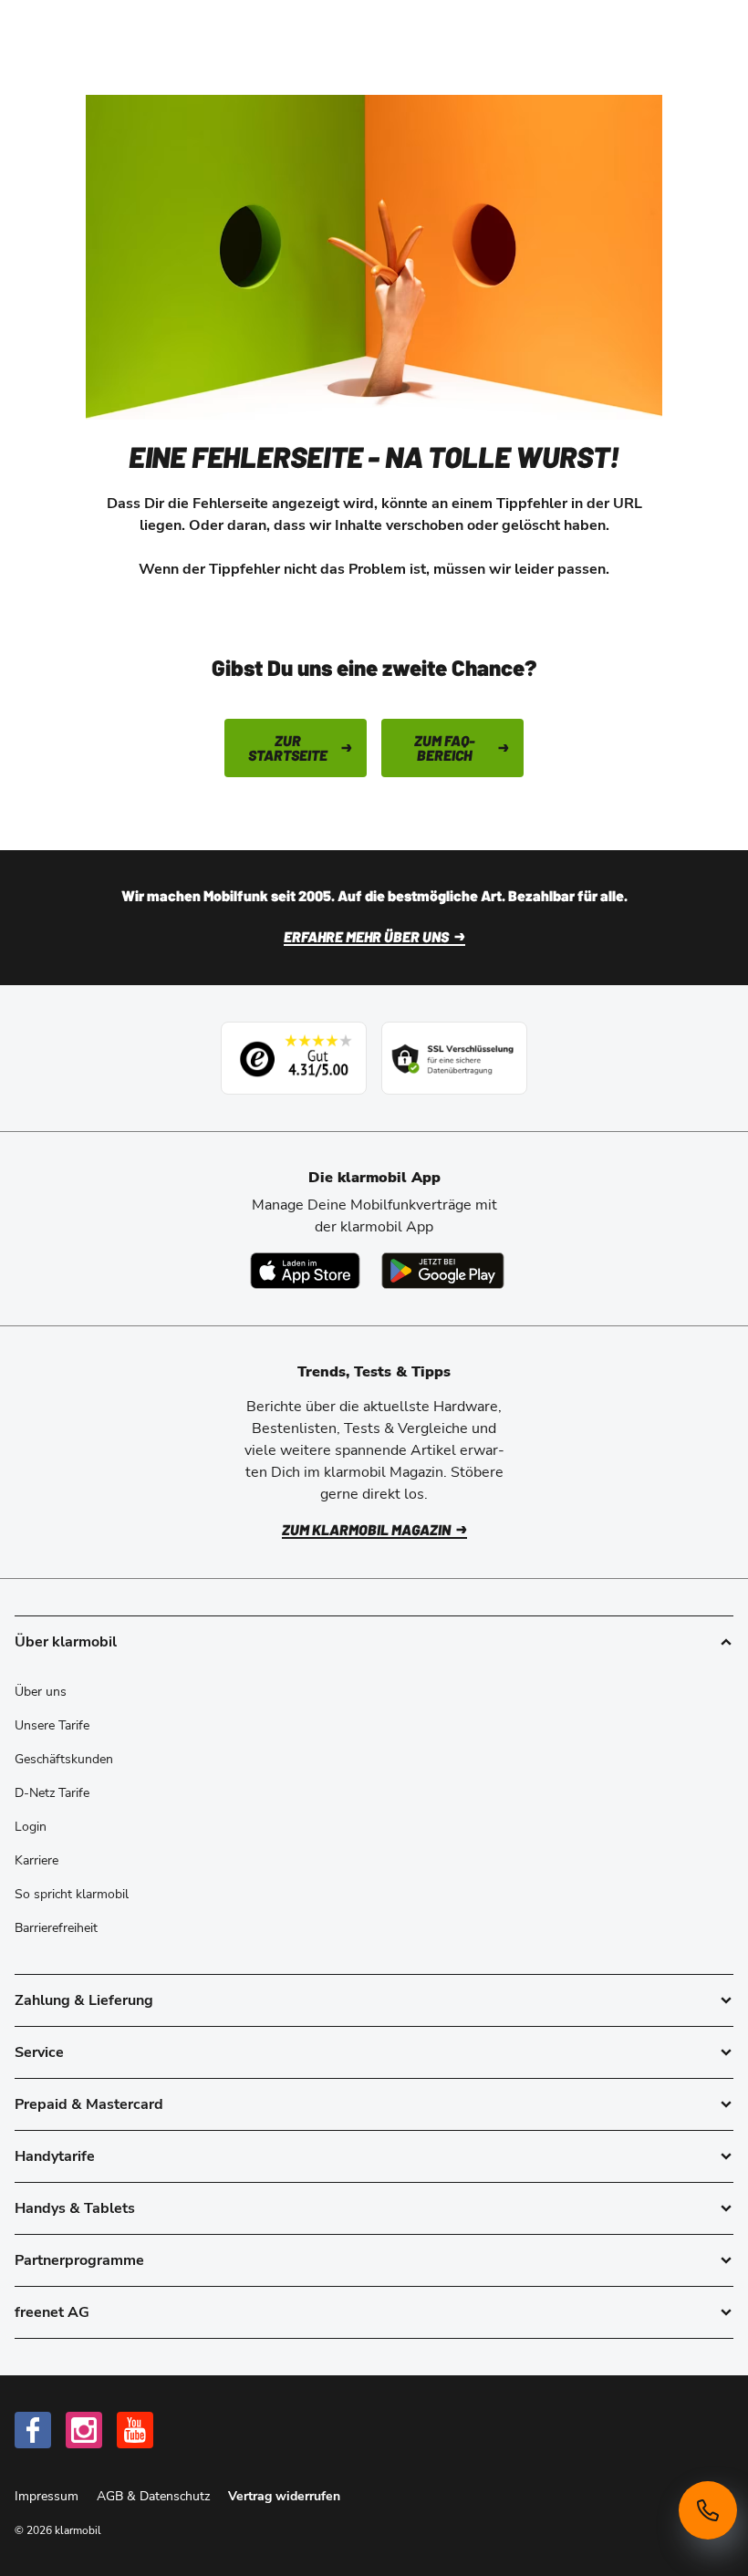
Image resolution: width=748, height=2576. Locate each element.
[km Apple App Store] (305, 1271)
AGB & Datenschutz (155, 2496)
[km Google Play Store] (443, 1271)
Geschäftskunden (64, 1759)
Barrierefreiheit (56, 1928)
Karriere (36, 1860)
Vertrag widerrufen (284, 2496)
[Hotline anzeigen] (708, 2510)
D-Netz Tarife (52, 1793)
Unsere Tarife (52, 1725)
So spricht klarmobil (72, 1894)
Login (31, 1827)
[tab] (374, 2000)
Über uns (41, 1692)
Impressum (48, 2496)
